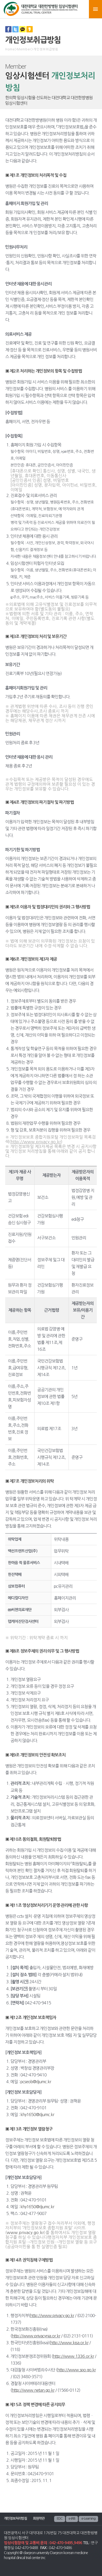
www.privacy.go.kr (25, 2232)
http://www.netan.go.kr (33, 2390)
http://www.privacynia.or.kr (36, 2336)
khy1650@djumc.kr (37, 2115)
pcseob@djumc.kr (36, 2082)
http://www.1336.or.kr (73, 2356)
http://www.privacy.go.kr (52, 2316)
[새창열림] (8, 31)
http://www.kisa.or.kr (69, 2343)
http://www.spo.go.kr (76, 2370)
